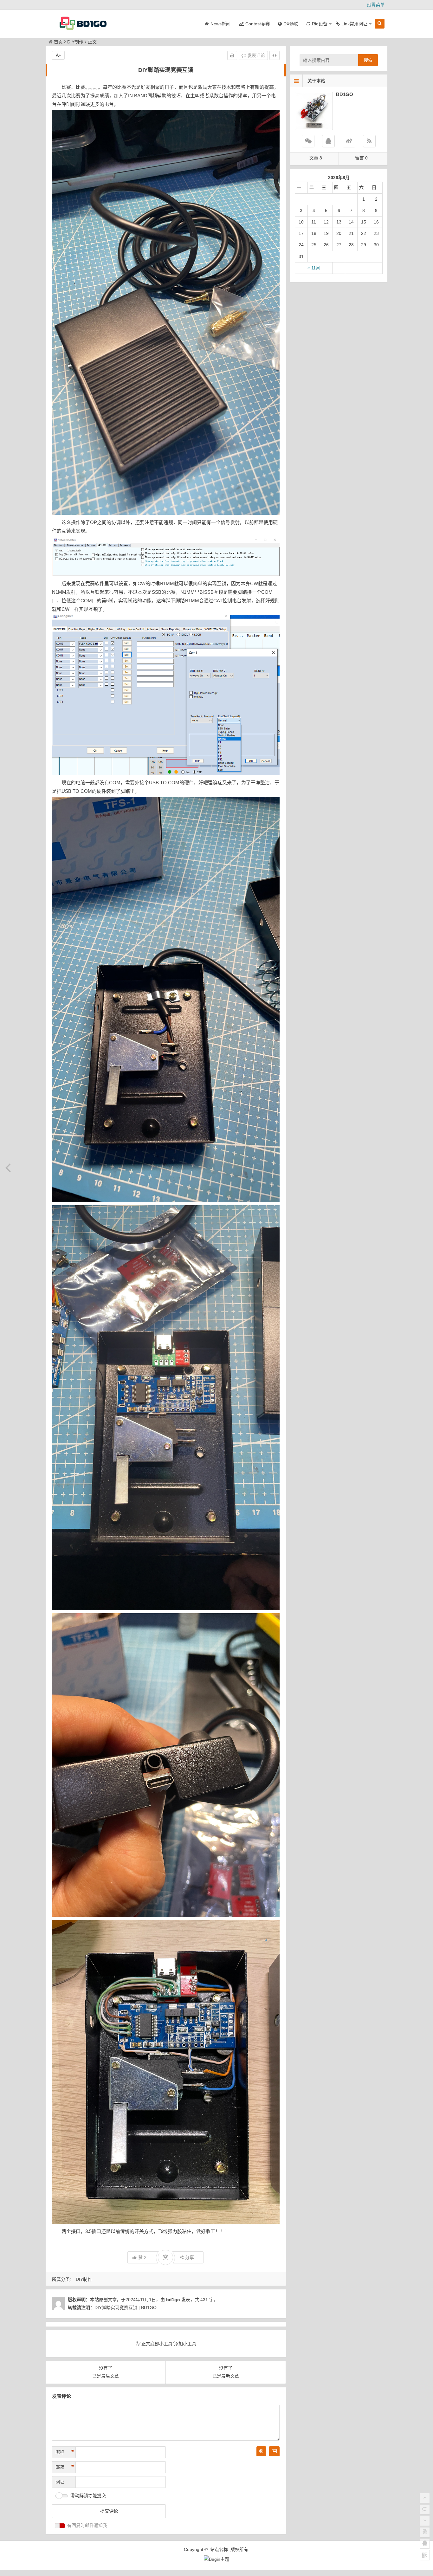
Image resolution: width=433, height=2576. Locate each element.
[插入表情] (261, 2451)
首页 (58, 42)
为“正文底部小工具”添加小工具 (166, 2344)
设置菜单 (376, 5)
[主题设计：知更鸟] (217, 2559)
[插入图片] (274, 2451)
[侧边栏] (275, 55)
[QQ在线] (328, 141)
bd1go (173, 2300)
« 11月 (314, 268)
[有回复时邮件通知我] (60, 2526)
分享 (190, 2257)
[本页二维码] (425, 2555)
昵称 (65, 2452)
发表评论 (255, 55)
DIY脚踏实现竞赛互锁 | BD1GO (126, 2307)
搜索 (368, 60)
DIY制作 (75, 42)
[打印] (232, 55)
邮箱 (65, 2467)
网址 (60, 2482)
